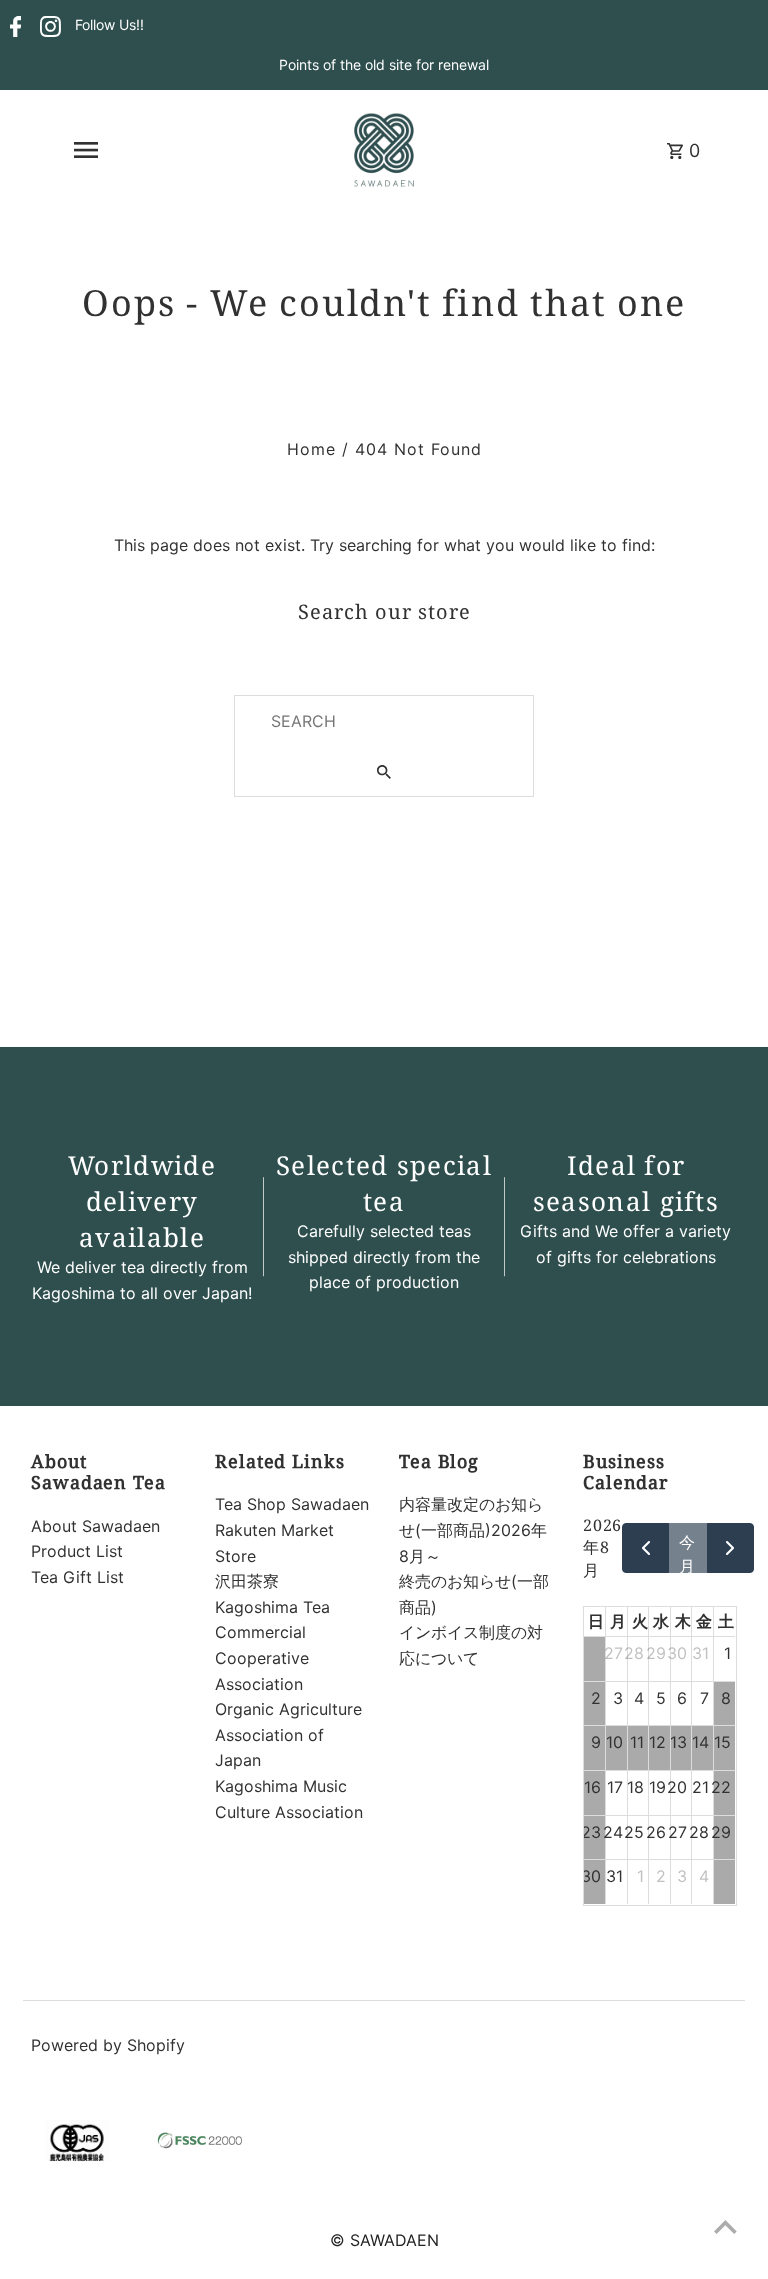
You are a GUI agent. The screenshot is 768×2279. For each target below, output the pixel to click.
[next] (730, 1548)
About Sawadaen (95, 1526)
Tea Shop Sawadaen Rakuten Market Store (292, 1529)
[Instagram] (48, 26)
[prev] (645, 1548)
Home (311, 449)
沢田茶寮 (247, 1581)
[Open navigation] (85, 150)
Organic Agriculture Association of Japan (288, 1734)
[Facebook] (13, 26)
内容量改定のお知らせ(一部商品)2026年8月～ (473, 1529)
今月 (687, 1552)
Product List (77, 1551)
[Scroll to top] (725, 2226)
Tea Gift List (77, 1577)
